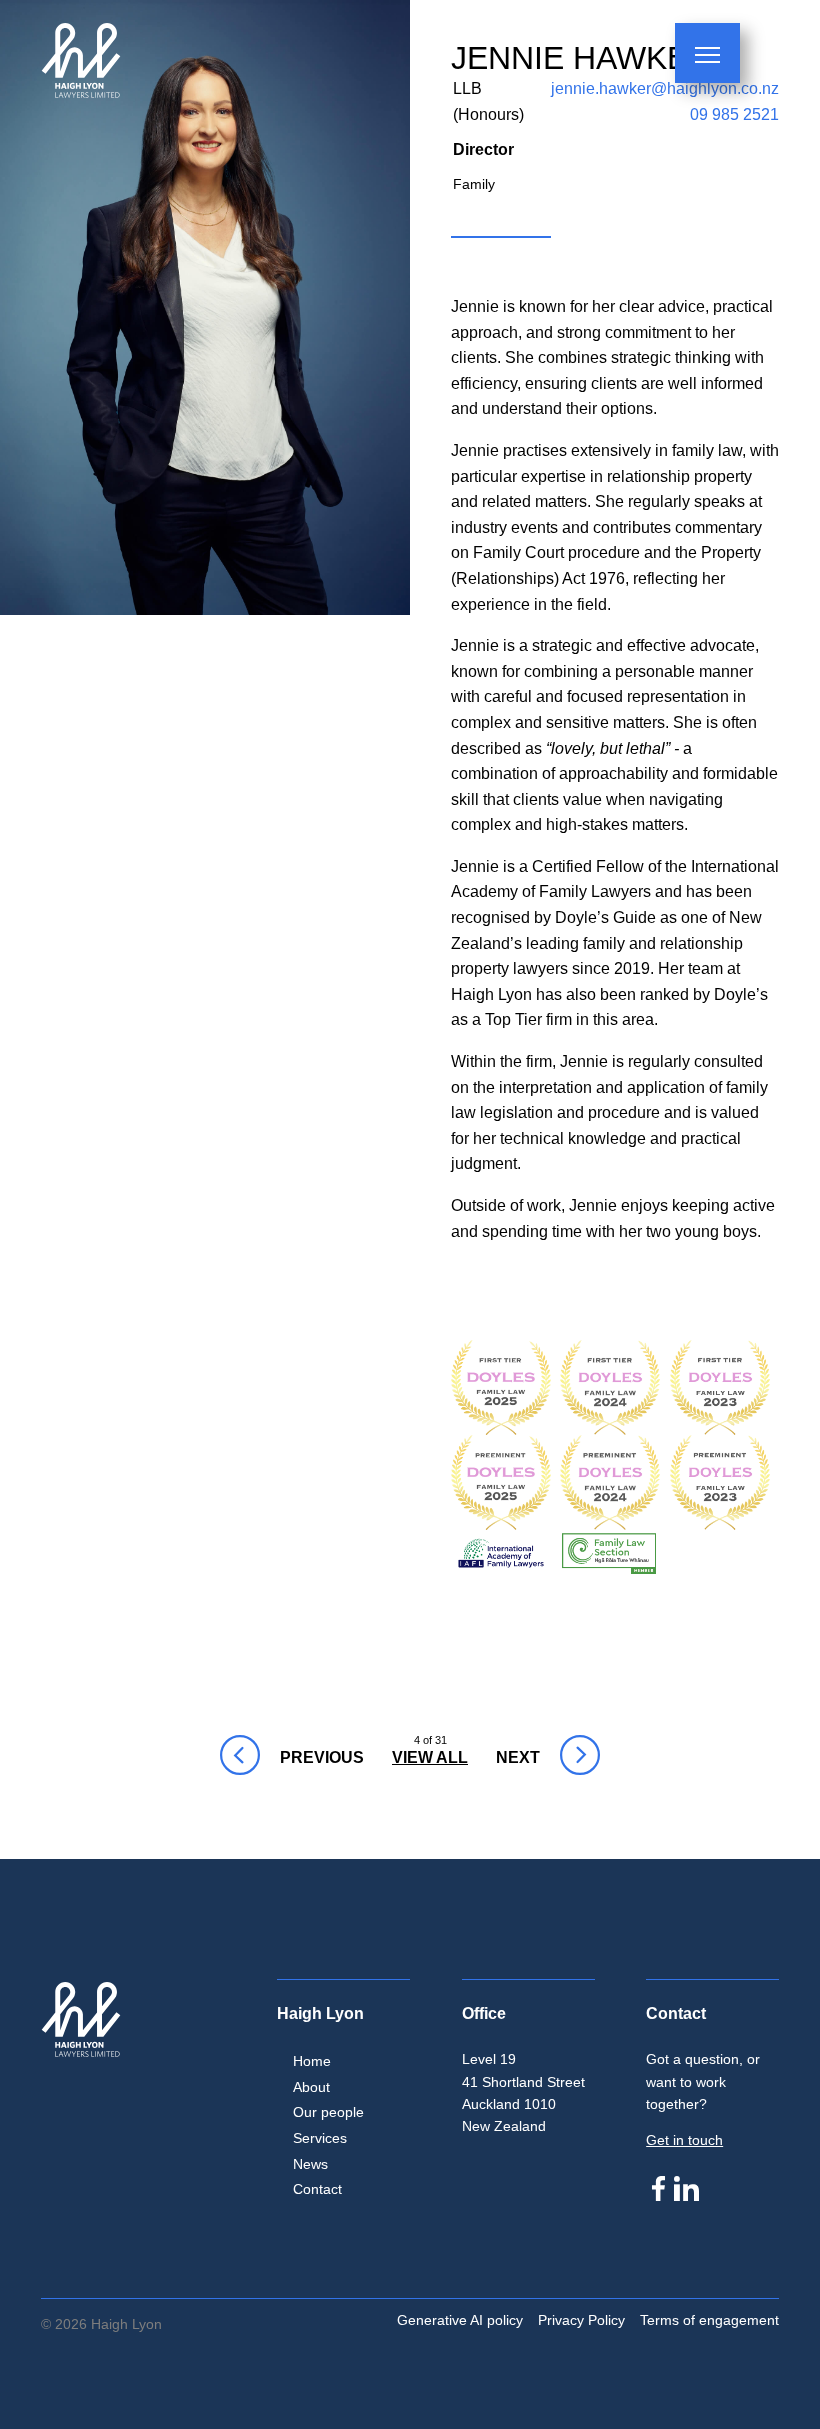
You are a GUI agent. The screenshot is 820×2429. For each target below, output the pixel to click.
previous (238, 1757)
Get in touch (684, 2140)
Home (312, 2061)
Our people (328, 2112)
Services (320, 2138)
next (509, 1757)
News (310, 2164)
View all (430, 1757)
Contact (317, 2189)
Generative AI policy (460, 2320)
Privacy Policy (581, 2320)
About (311, 2087)
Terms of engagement (709, 2320)
